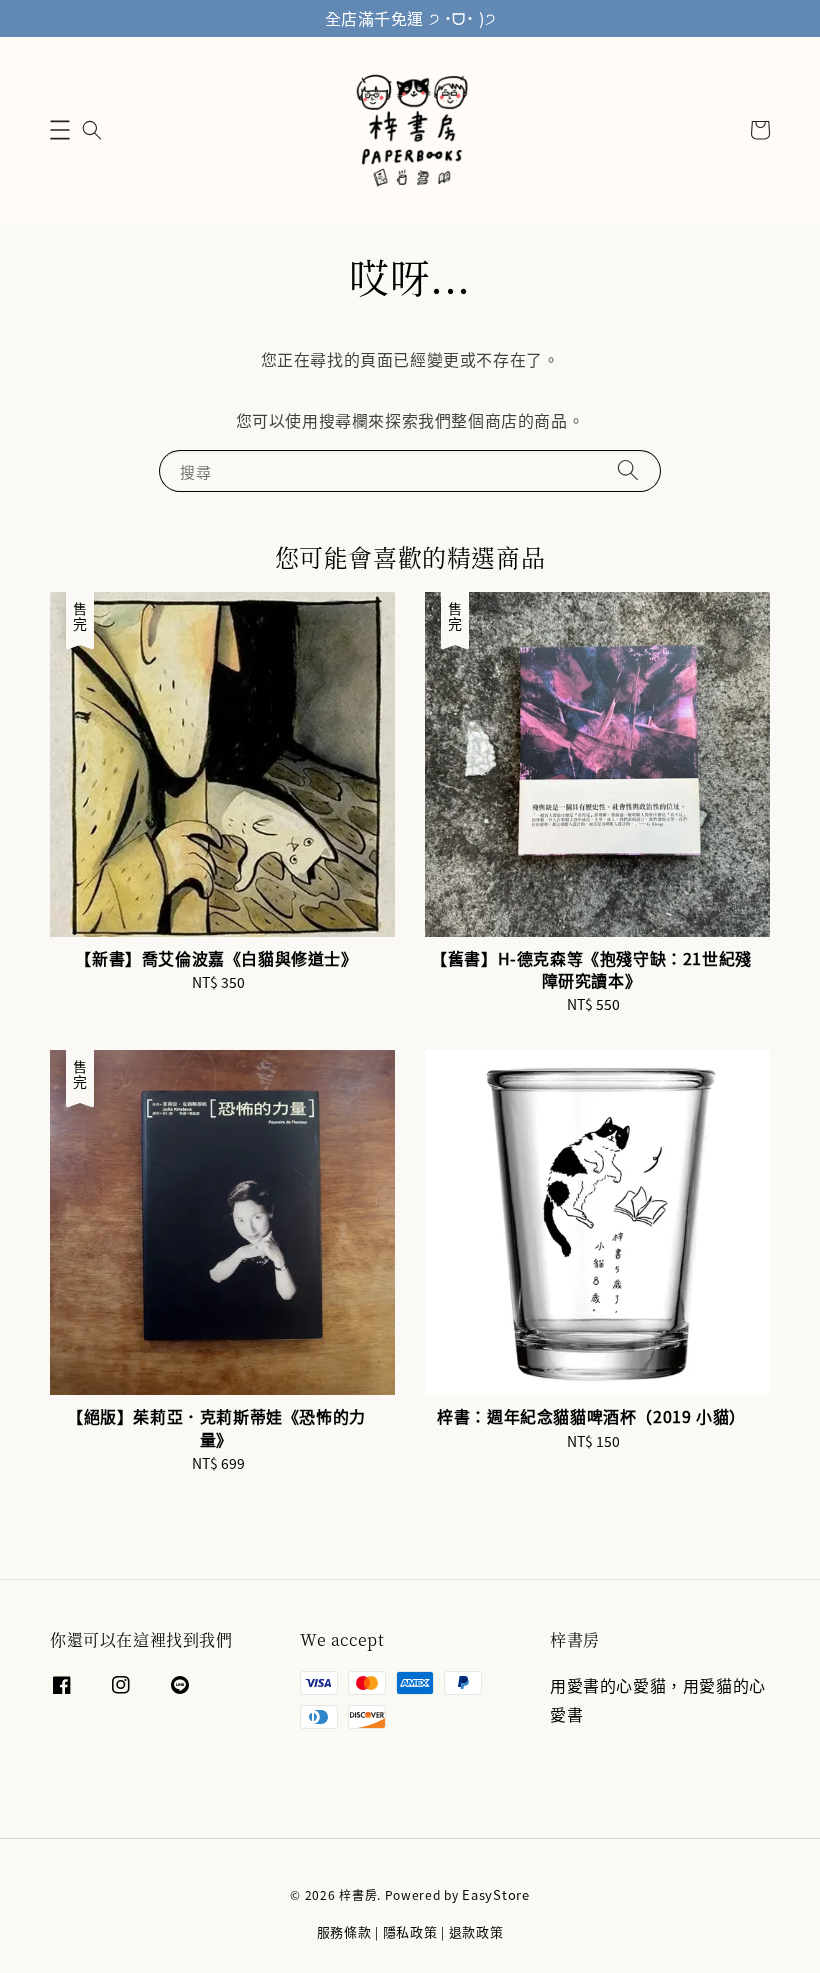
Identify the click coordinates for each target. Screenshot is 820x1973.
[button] (60, 130)
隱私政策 (410, 1931)
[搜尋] (628, 470)
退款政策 (476, 1931)
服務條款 (344, 1931)
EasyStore (495, 1894)
